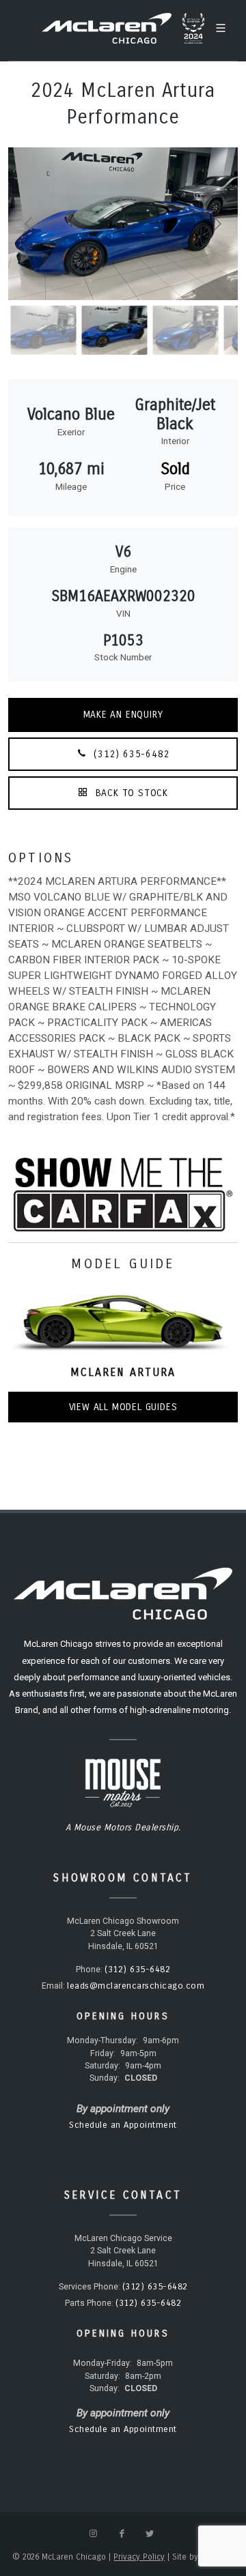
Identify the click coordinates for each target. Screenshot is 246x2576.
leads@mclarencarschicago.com (136, 1986)
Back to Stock (130, 793)
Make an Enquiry (123, 715)
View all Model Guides (123, 1407)
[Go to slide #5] (196, 330)
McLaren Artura (123, 1372)
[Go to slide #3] (54, 330)
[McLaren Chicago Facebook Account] (122, 2534)
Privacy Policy (139, 2557)
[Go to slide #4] (125, 330)
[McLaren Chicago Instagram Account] (94, 2534)
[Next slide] (217, 224)
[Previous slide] (29, 224)
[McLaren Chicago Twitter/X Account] (150, 2534)
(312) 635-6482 (131, 754)
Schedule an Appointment (123, 2125)
